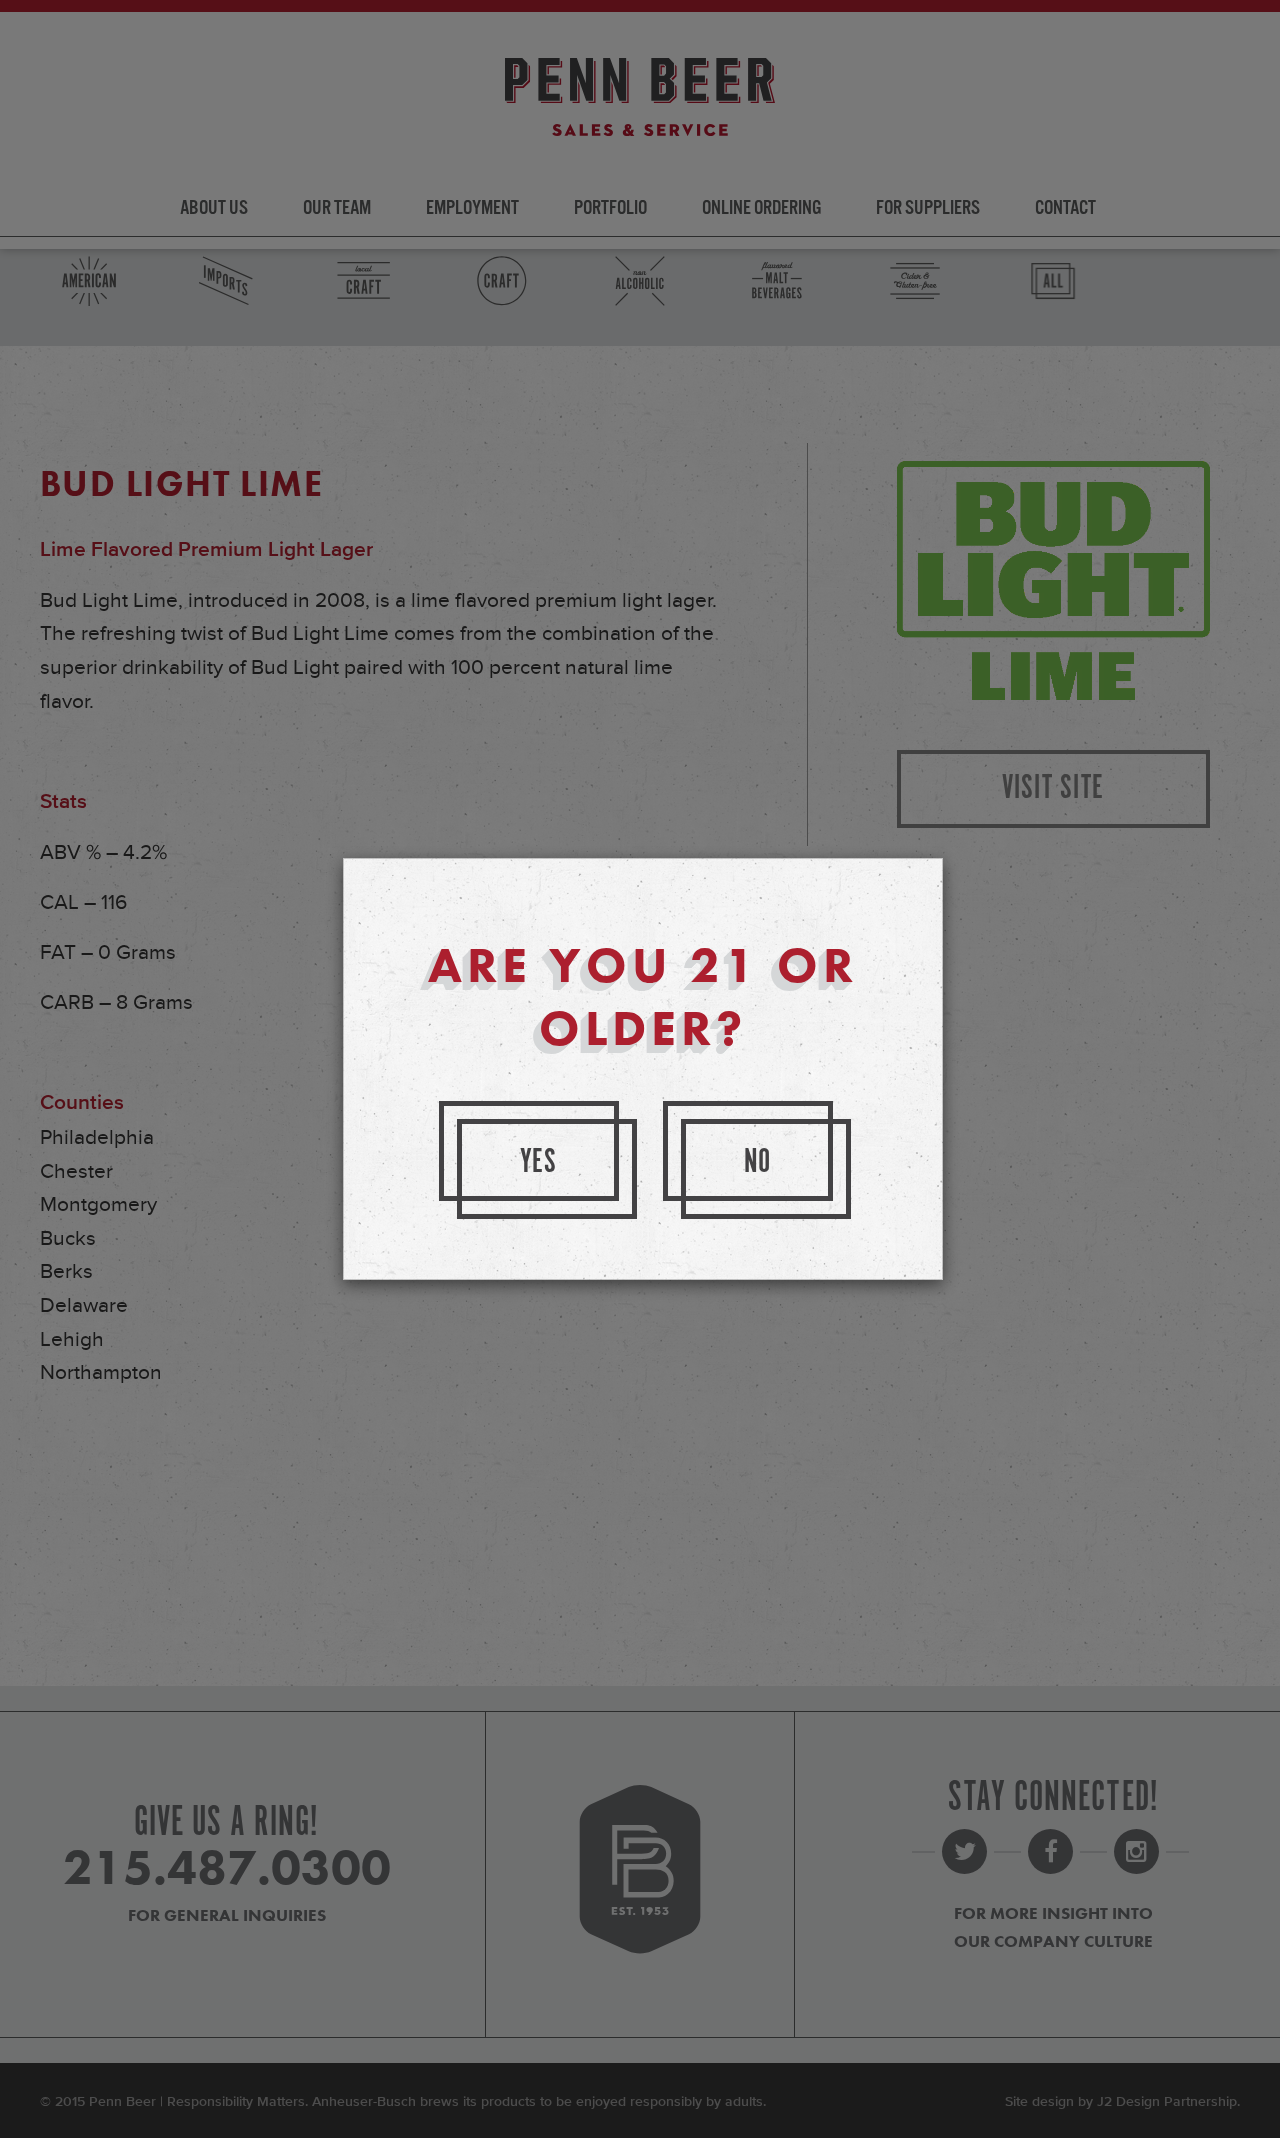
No (758, 1162)
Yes (539, 1162)
